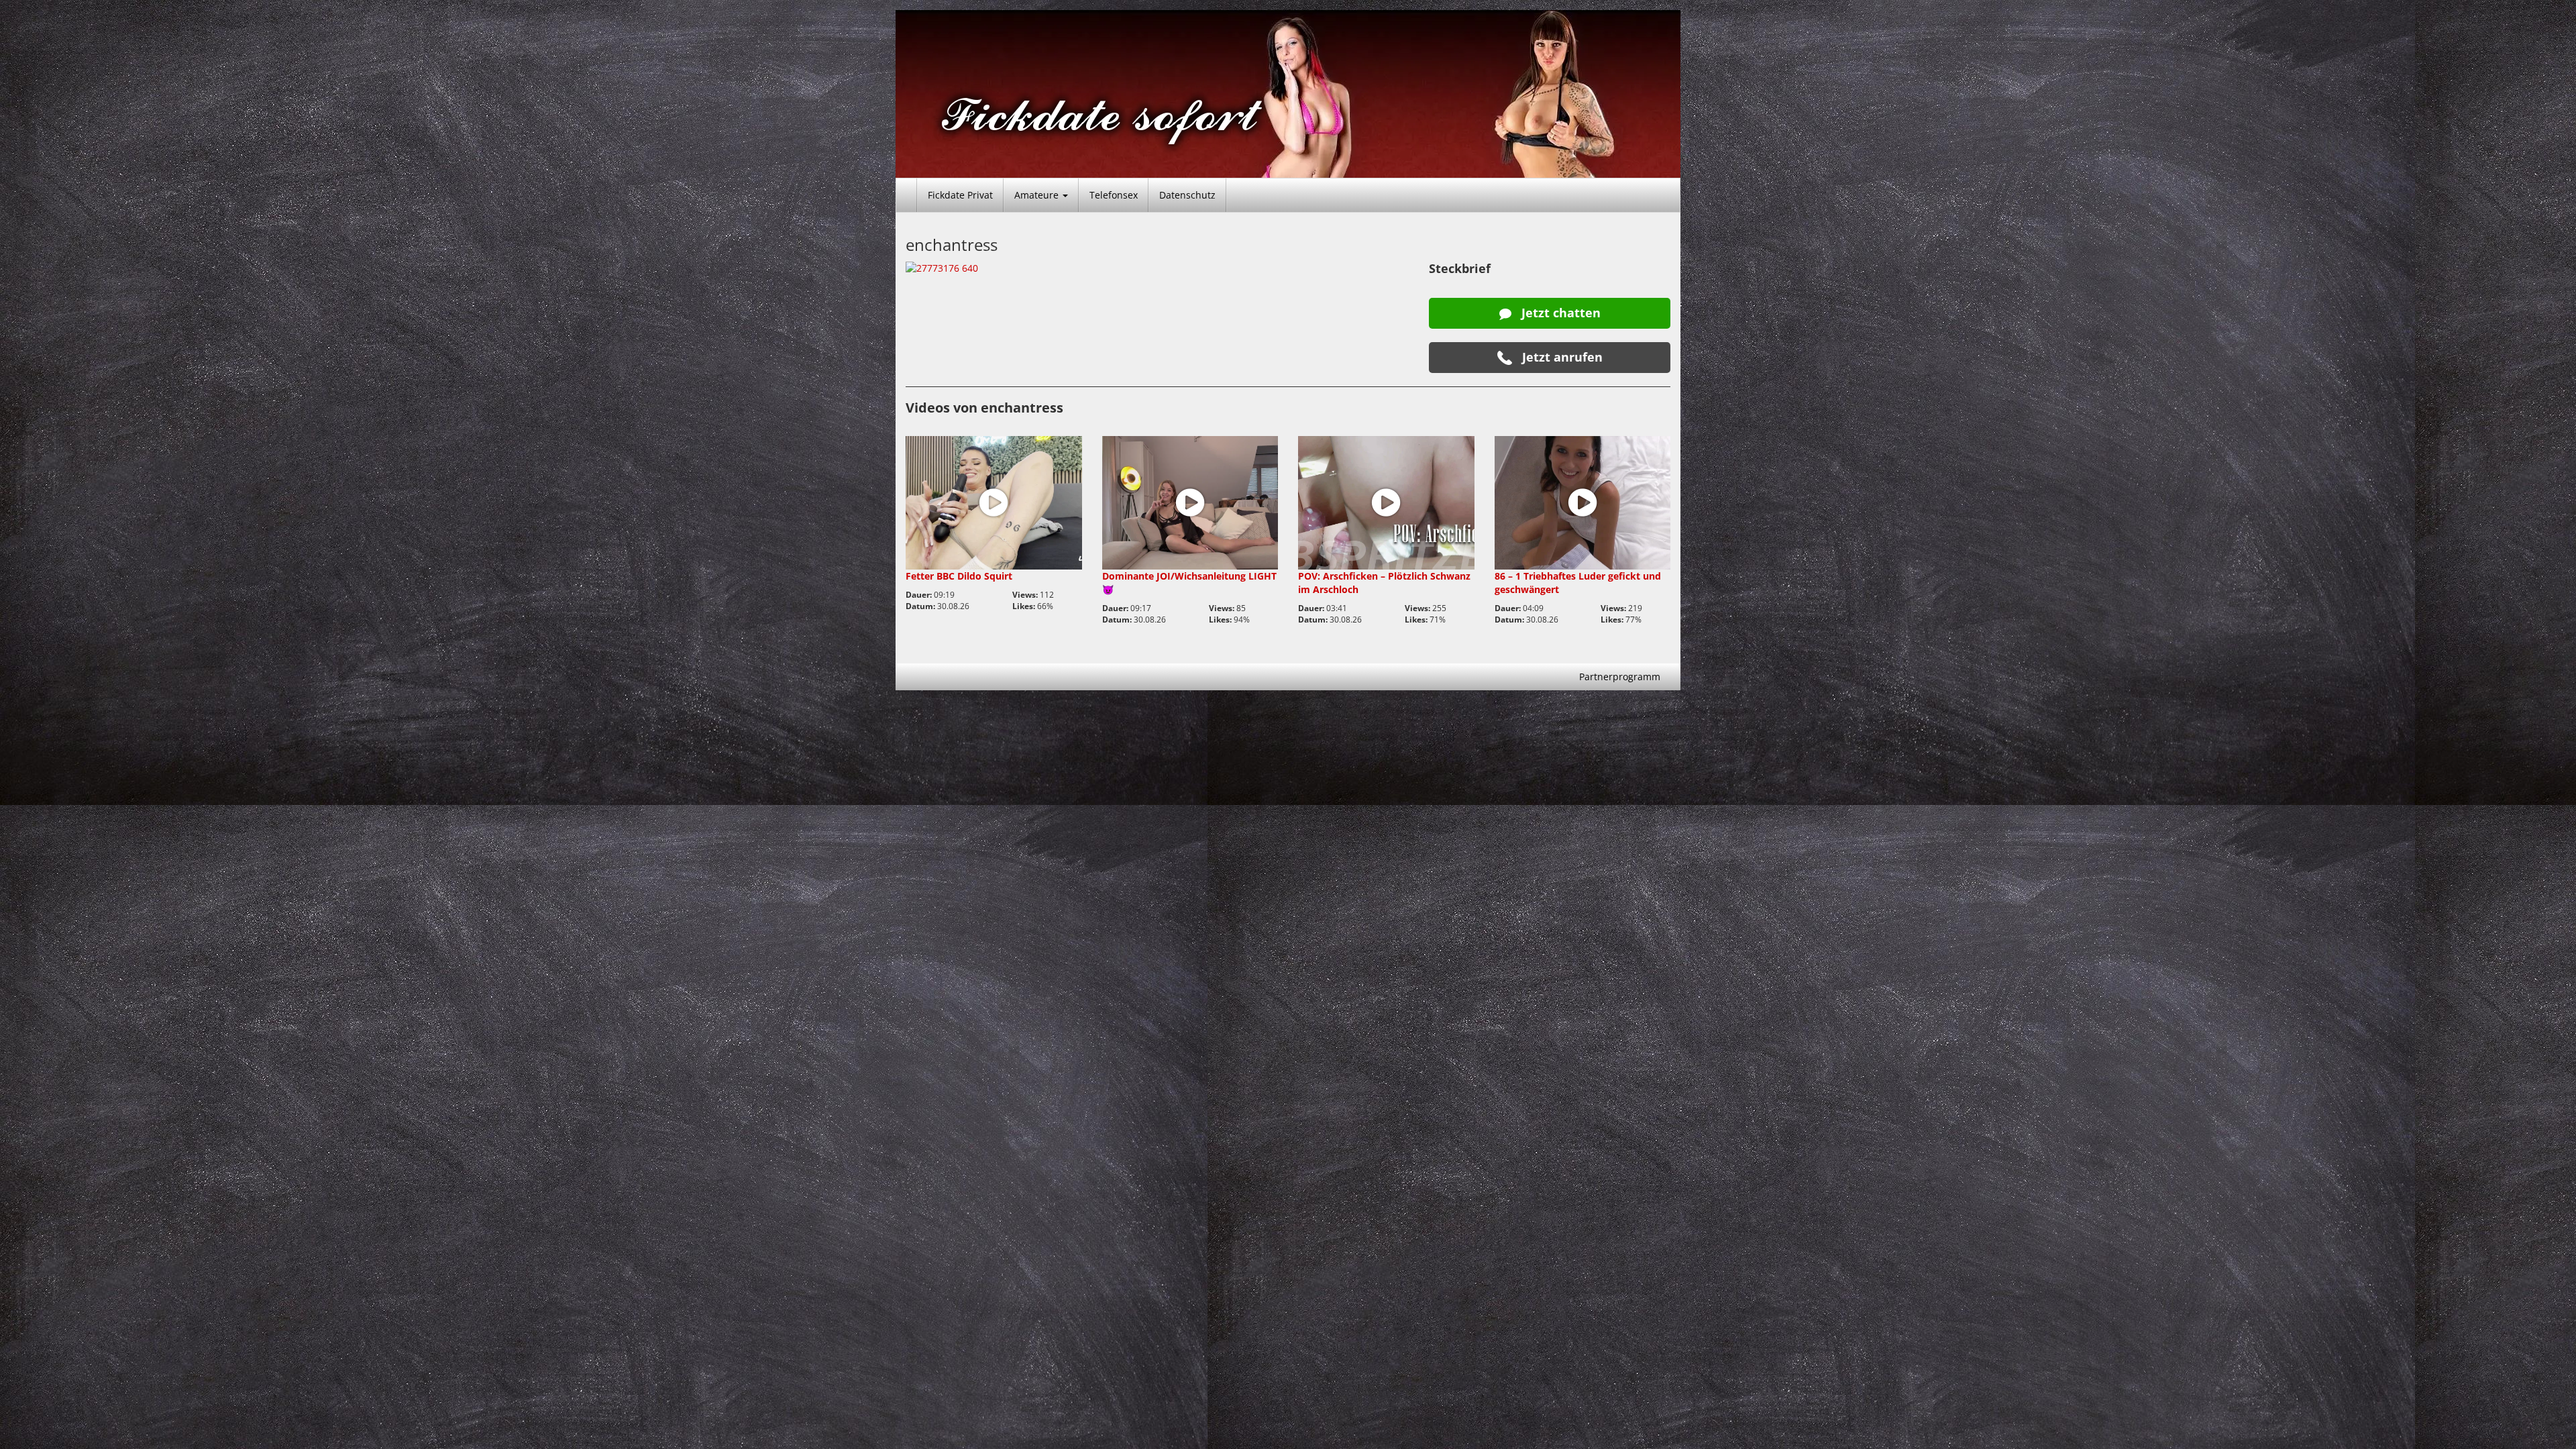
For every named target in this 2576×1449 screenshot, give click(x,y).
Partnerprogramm (1620, 677)
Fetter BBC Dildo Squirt (959, 576)
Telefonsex (1114, 195)
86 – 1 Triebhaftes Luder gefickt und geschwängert (1578, 583)
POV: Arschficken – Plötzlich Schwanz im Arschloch (1384, 583)
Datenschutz (1187, 195)
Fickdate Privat (960, 195)
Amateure (1038, 195)
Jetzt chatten (1559, 313)
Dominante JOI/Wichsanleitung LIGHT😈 (1189, 583)
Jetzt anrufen (1561, 357)
